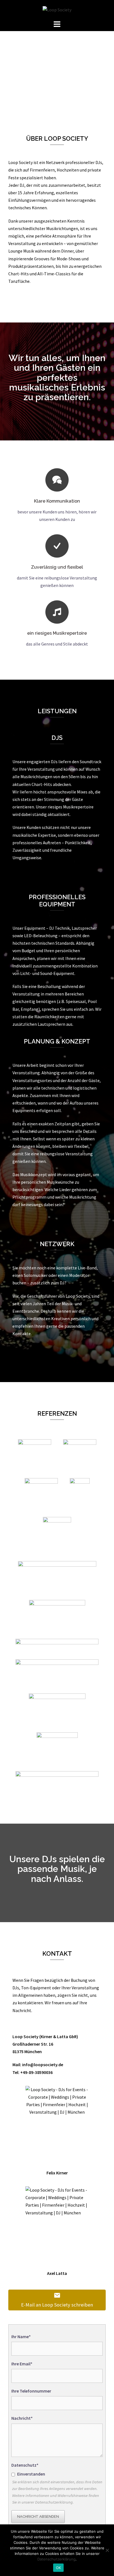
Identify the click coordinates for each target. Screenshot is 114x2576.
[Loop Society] (57, 9)
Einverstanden (31, 2474)
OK (59, 2568)
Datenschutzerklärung (56, 2559)
